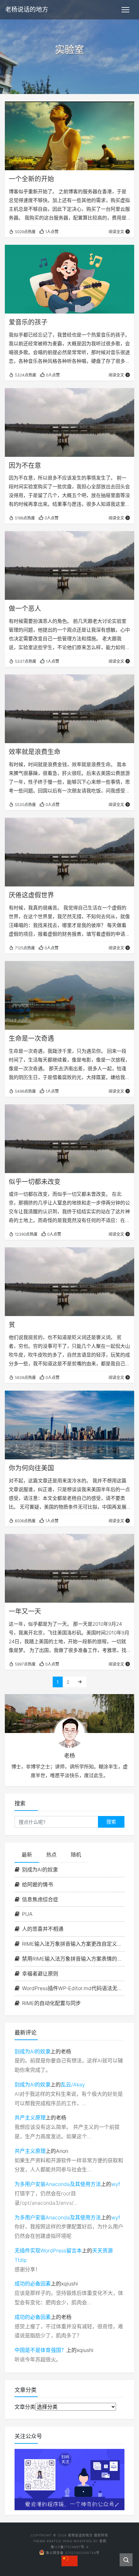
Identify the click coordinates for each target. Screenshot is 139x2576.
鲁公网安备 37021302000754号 (73, 2553)
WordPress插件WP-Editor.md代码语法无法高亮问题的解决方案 (73, 1988)
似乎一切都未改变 (35, 1182)
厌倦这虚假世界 (31, 895)
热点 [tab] (51, 1855)
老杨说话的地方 (27, 10)
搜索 (111, 1822)
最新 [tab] (27, 1855)
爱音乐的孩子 (28, 322)
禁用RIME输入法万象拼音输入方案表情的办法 (73, 1959)
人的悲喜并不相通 (43, 1929)
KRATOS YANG (60, 2541)
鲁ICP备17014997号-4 (70, 2547)
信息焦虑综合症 (40, 1899)
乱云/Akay (73, 2084)
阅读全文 (116, 232)
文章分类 (25, 2407)
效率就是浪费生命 (35, 752)
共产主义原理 (30, 2118)
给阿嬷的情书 (37, 1884)
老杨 (103, 2541)
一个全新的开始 (31, 179)
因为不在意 (25, 466)
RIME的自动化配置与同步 (51, 2003)
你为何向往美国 (31, 1468)
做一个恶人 (25, 609)
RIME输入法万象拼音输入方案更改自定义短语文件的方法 (73, 1944)
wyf (116, 2184)
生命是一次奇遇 (31, 1039)
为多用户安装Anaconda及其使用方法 (58, 2184)
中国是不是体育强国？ (40, 2350)
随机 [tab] (76, 1855)
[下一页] (80, 1682)
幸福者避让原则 (40, 1974)
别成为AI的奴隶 (40, 1870)
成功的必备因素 (33, 2284)
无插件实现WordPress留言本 (48, 2250)
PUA (27, 1914)
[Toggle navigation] (125, 10)
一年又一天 (25, 1611)
